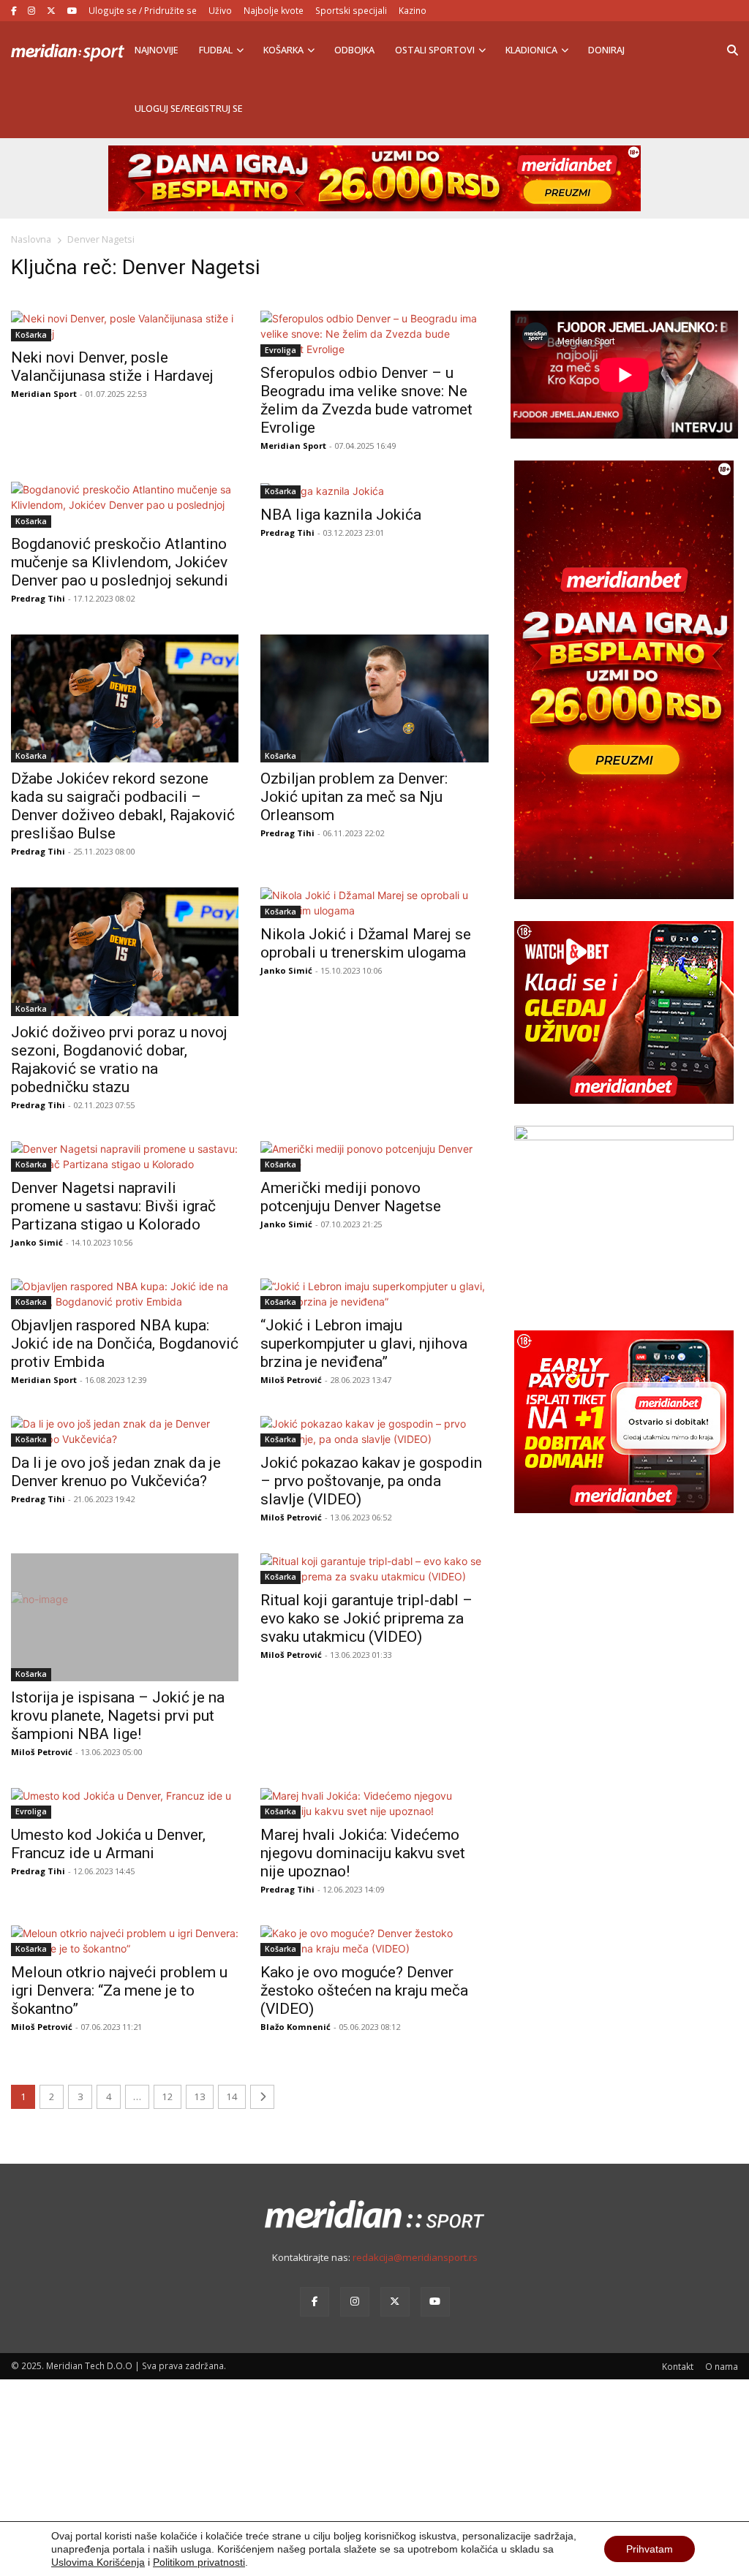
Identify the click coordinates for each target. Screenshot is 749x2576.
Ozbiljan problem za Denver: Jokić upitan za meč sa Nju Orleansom (354, 797)
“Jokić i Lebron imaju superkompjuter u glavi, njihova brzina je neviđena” (364, 1344)
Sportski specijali (351, 10)
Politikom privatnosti (199, 2562)
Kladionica (531, 50)
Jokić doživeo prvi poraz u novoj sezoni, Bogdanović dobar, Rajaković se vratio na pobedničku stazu (119, 1060)
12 (168, 2096)
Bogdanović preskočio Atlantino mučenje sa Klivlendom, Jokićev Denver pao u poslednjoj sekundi (120, 562)
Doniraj (606, 50)
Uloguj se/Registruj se (189, 109)
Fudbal (216, 50)
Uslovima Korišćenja (98, 2562)
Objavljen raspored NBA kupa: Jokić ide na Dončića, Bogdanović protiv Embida (125, 1344)
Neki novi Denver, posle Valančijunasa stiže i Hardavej (112, 367)
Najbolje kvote (274, 10)
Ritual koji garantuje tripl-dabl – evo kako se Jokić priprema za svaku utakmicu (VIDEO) (366, 1618)
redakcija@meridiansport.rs (415, 2257)
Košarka (283, 50)
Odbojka (354, 50)
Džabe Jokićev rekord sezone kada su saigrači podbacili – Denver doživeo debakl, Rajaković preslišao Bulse (123, 806)
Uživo (220, 10)
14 (232, 2096)
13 (200, 2096)
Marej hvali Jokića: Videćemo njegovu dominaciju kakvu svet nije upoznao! (363, 1853)
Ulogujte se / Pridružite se (143, 10)
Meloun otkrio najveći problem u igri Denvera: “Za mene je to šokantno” (119, 1990)
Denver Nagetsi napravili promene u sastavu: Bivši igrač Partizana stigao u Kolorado (113, 1206)
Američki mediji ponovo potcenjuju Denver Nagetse (351, 1197)
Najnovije (157, 50)
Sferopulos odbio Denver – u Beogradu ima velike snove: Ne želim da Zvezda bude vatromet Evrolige (366, 400)
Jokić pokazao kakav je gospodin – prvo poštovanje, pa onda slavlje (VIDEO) (371, 1481)
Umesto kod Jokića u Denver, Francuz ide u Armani (108, 1844)
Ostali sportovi (435, 50)
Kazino (413, 10)
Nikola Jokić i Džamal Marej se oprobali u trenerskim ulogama (366, 943)
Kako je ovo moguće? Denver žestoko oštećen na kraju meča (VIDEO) (364, 1990)
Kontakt (678, 2366)
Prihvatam (650, 2549)
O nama (722, 2366)
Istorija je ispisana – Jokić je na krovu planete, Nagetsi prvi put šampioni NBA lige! (118, 1716)
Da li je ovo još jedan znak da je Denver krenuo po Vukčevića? (116, 1472)
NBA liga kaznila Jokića (341, 515)
